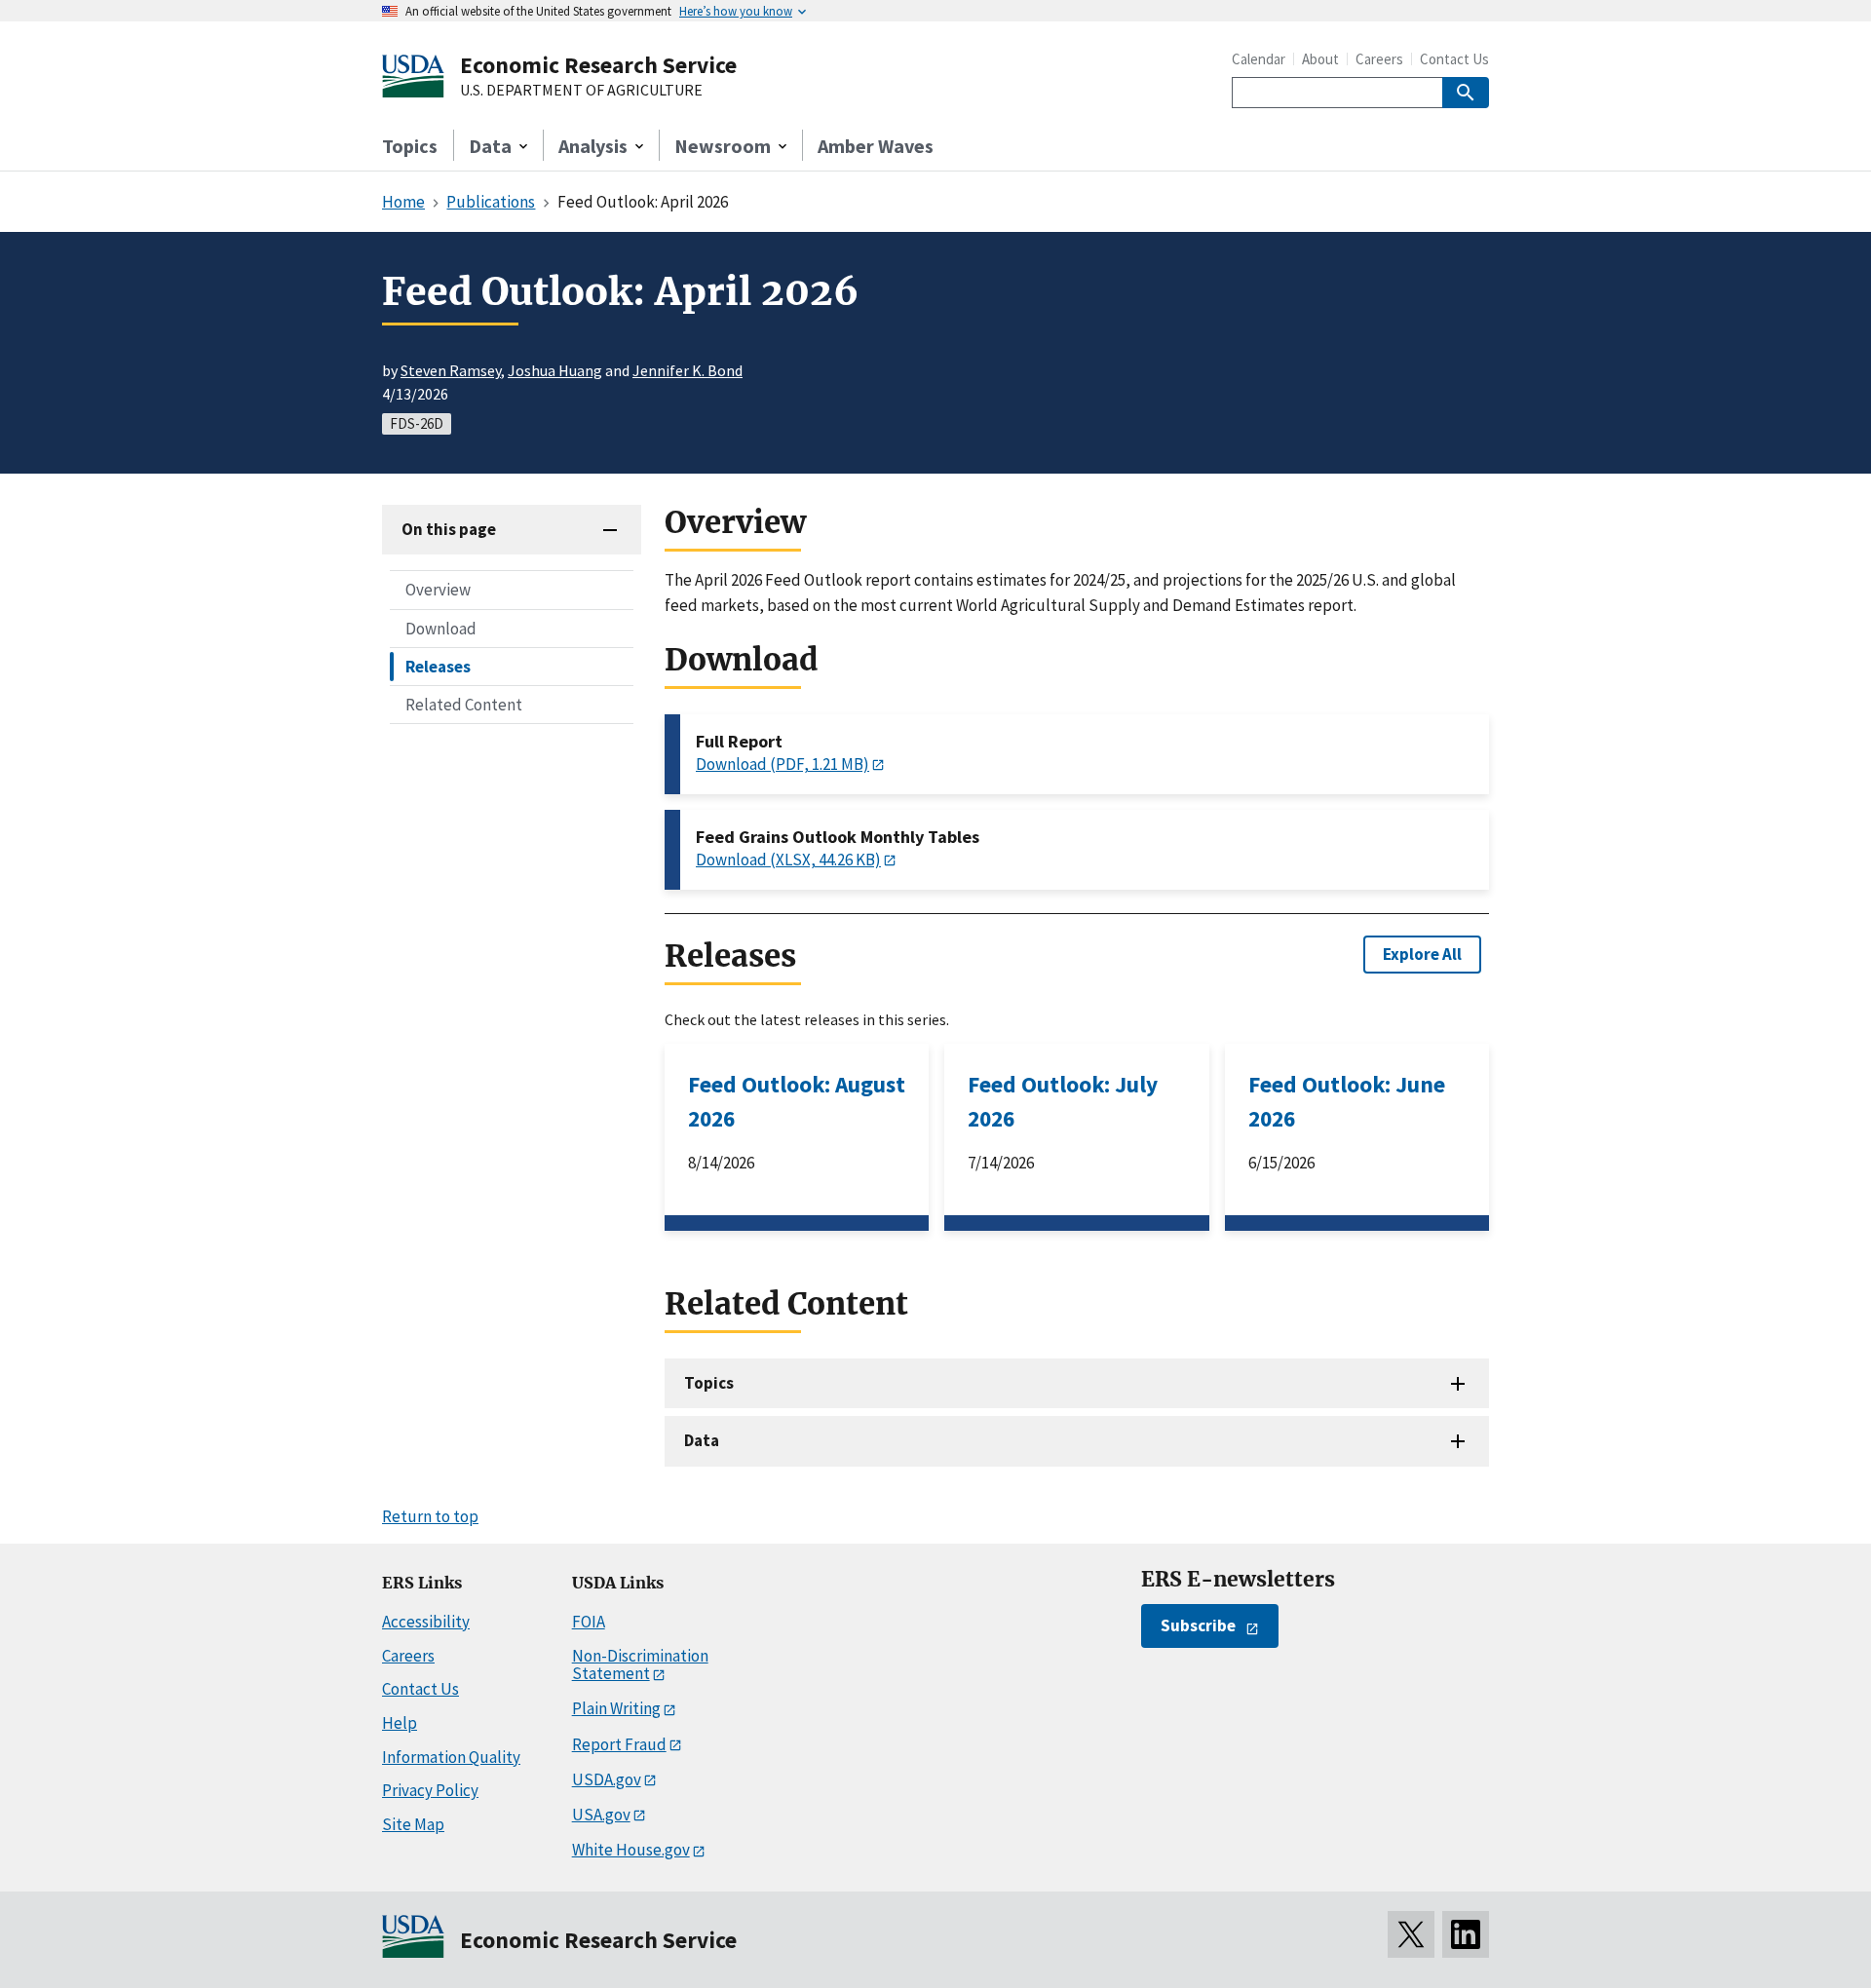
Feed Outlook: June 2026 (1347, 1101)
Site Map (413, 1824)
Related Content (464, 704)
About (1320, 59)
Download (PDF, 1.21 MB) (783, 764)
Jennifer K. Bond (687, 370)
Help (400, 1723)
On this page (449, 529)
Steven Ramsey (451, 370)
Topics (410, 146)
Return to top (430, 1516)
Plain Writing (616, 1708)
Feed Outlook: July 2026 (1063, 1101)
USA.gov (601, 1815)
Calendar (1259, 59)
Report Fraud (619, 1744)
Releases (438, 666)
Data (702, 1440)
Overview (438, 590)
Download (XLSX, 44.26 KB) (788, 860)
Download (441, 628)
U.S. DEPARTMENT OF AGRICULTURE (581, 91)
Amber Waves (876, 146)
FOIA (589, 1622)
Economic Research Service (598, 65)
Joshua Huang (555, 370)
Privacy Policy (430, 1790)
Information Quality (451, 1757)
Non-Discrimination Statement (640, 1665)
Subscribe (1198, 1625)
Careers (1379, 59)
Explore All (1422, 954)
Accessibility (426, 1622)
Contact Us (1454, 59)
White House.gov (631, 1850)
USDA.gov (607, 1779)
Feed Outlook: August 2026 (797, 1101)
